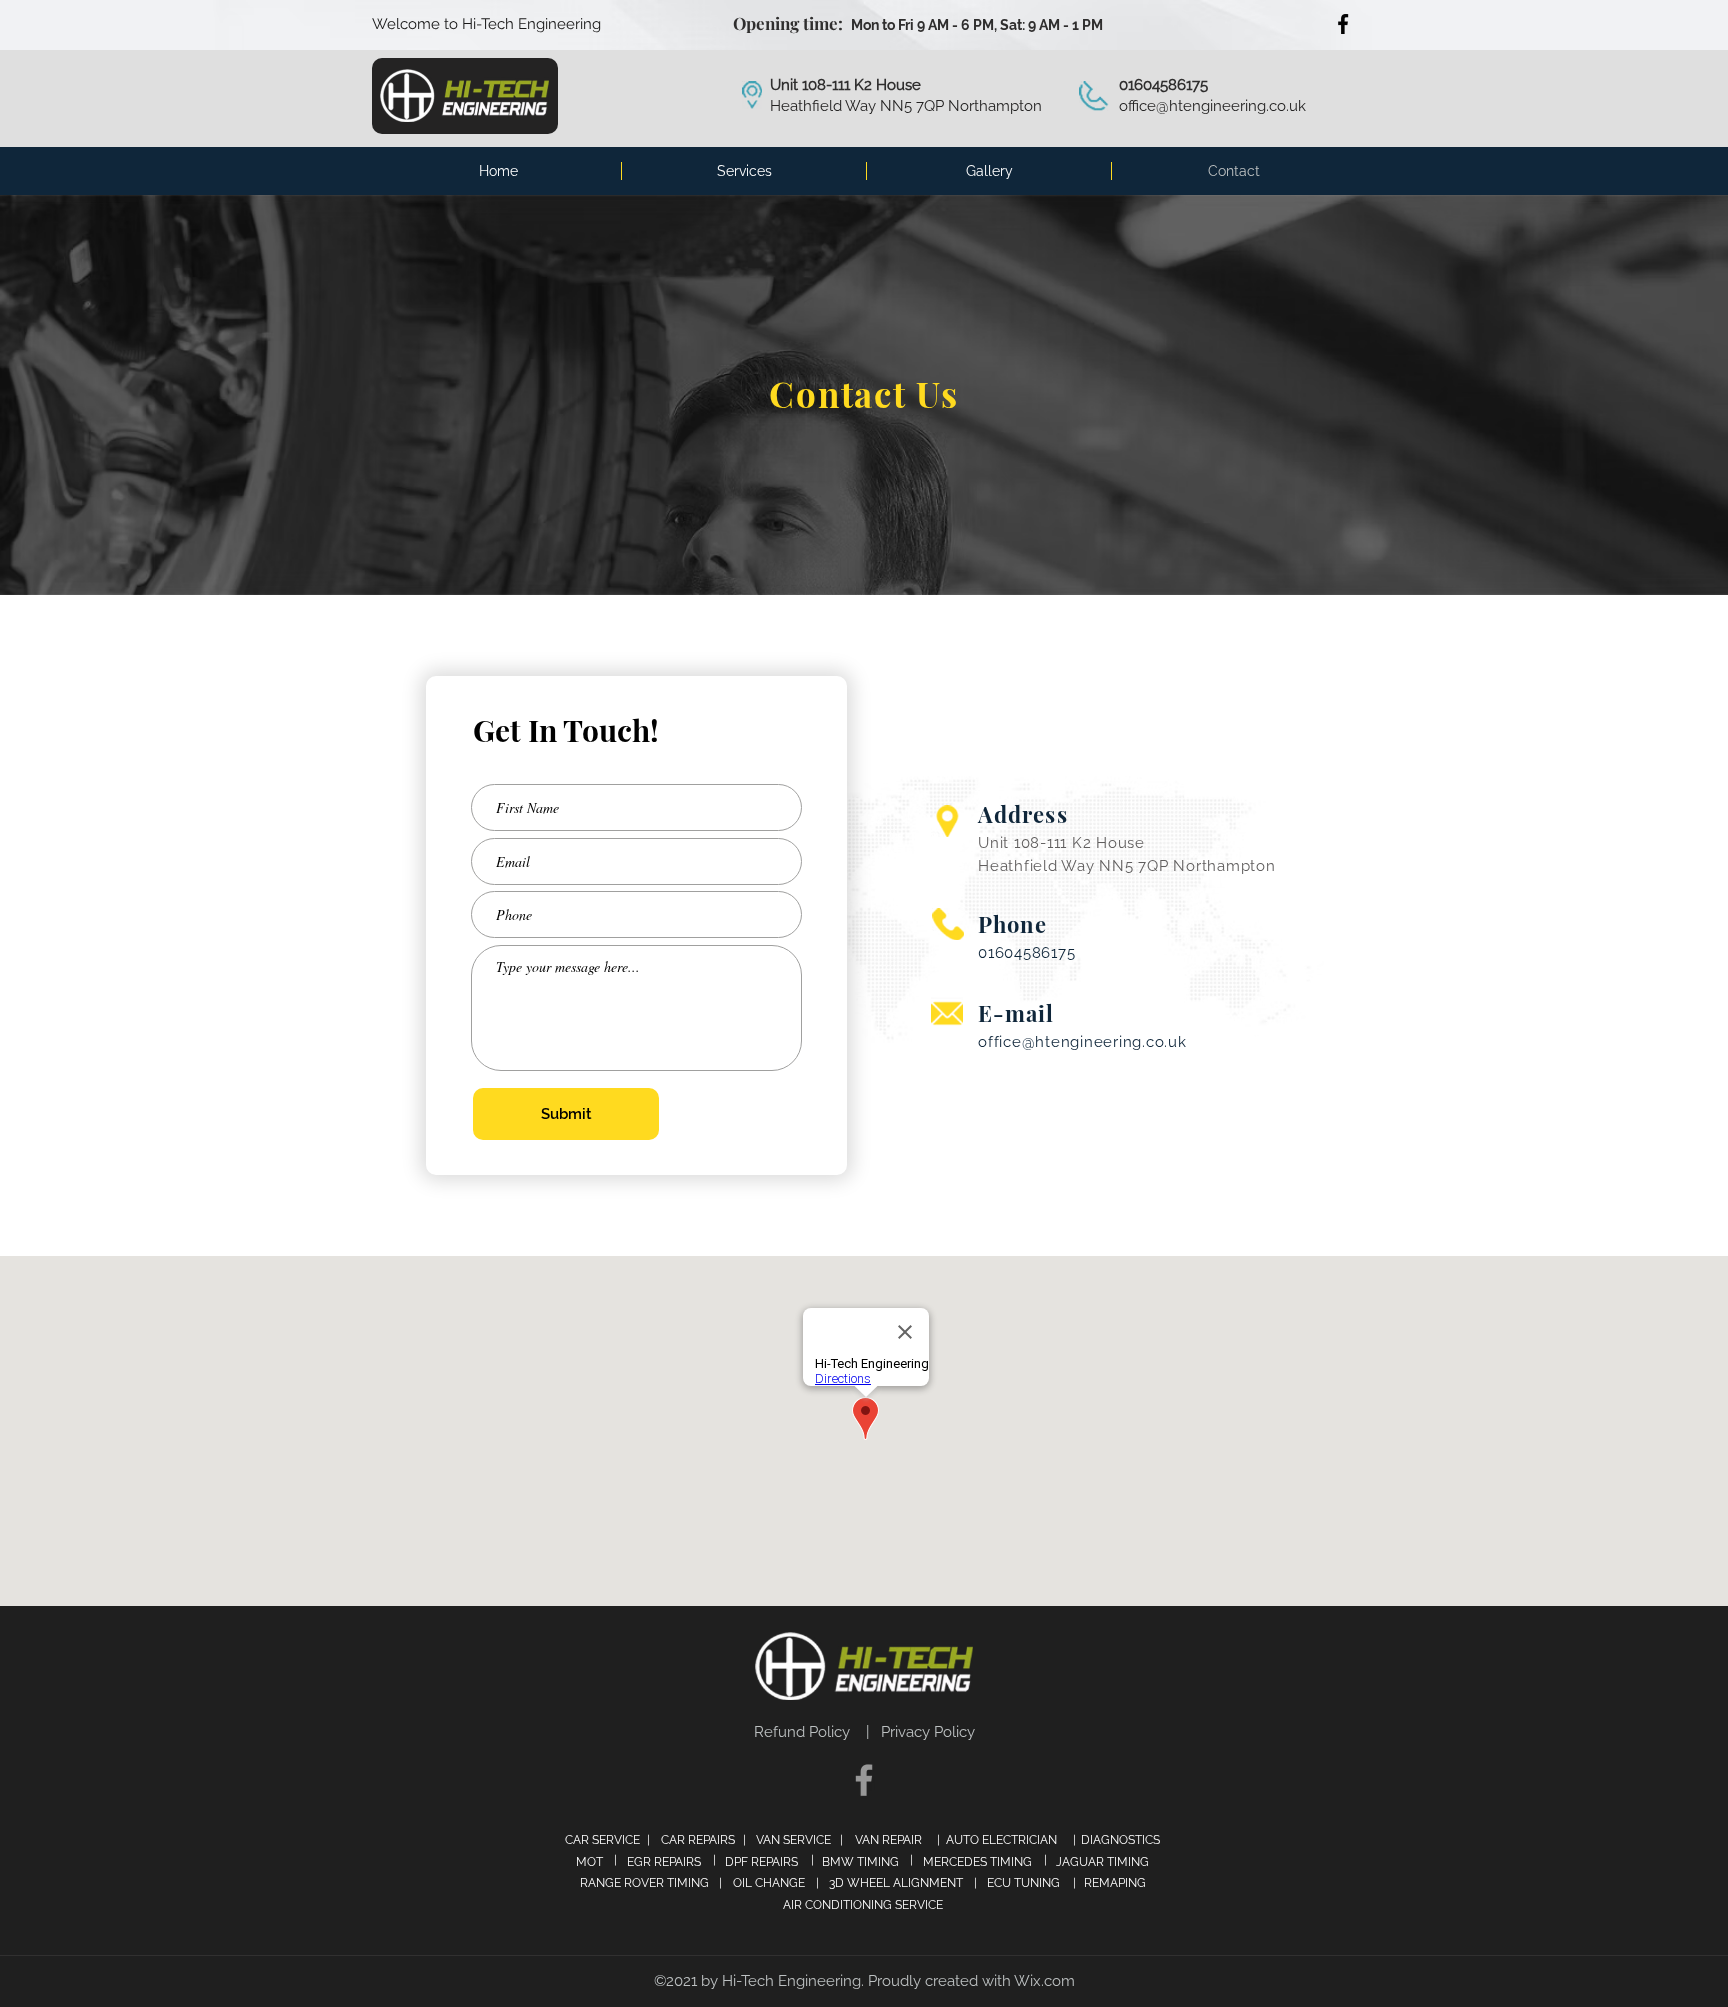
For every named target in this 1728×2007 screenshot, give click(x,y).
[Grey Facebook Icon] (864, 1780)
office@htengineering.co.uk (1212, 106)
